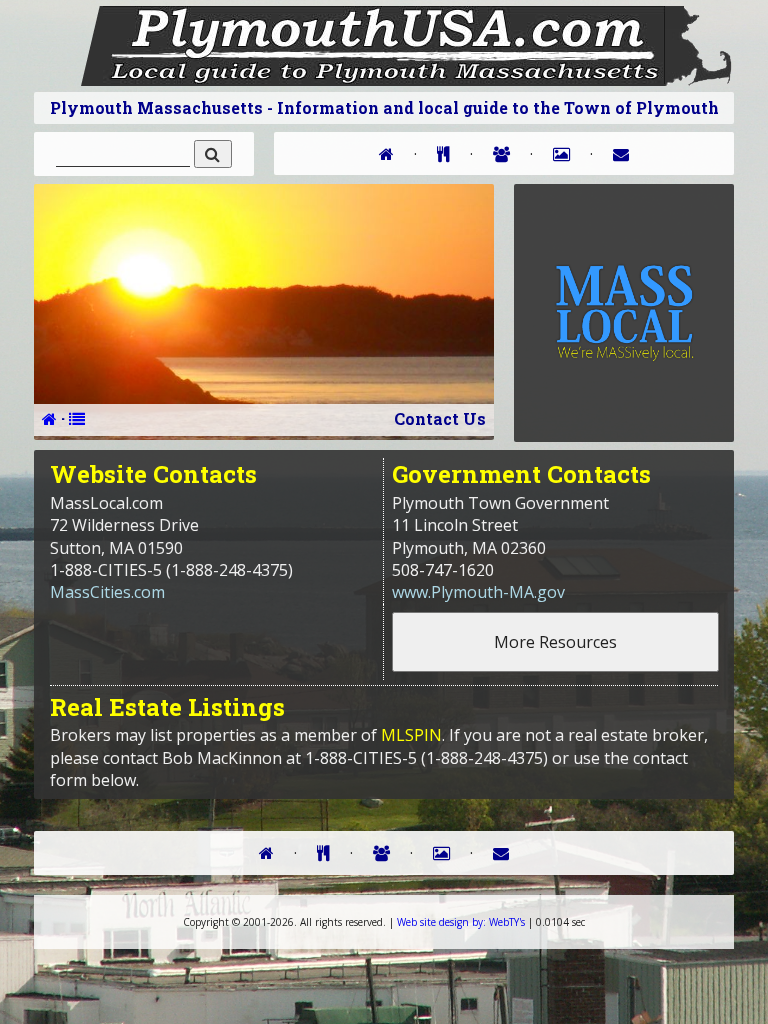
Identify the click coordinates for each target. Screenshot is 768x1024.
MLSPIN (411, 735)
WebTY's (461, 922)
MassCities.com (107, 592)
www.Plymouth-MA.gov (478, 592)
